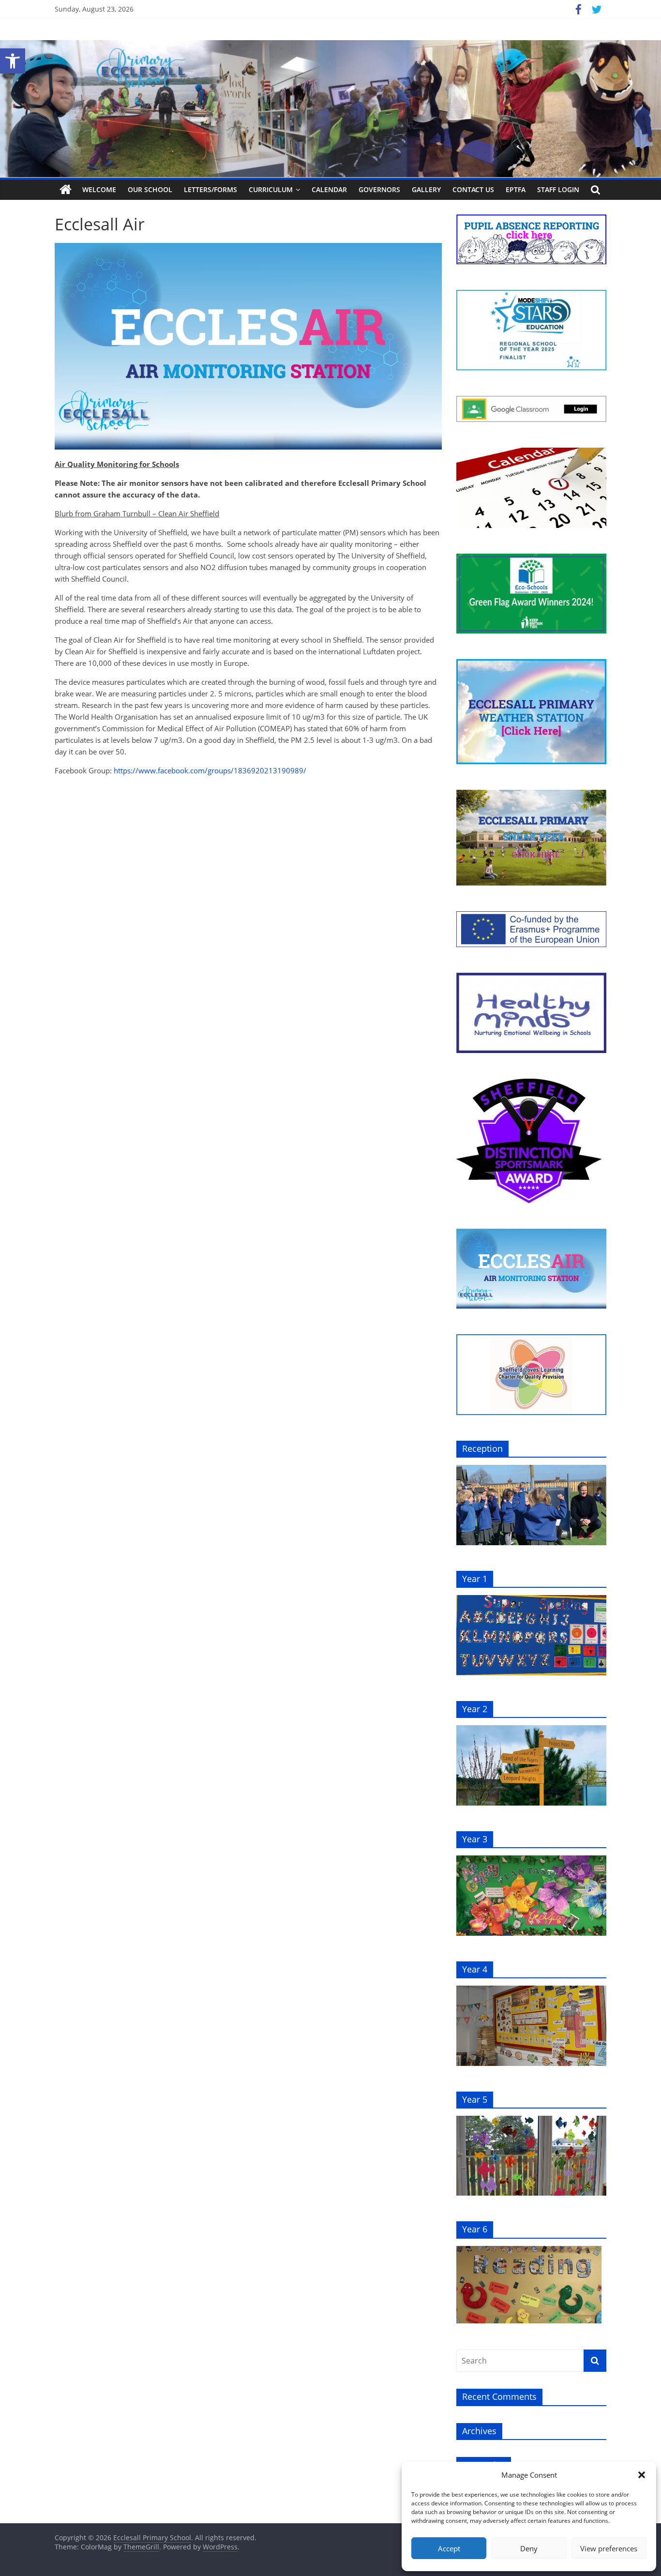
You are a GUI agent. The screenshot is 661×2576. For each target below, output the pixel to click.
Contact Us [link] (473, 189)
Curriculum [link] (271, 189)
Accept (449, 2548)
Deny (529, 2548)
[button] (642, 2475)
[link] (13, 61)
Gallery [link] (426, 189)
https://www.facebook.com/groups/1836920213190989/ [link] (210, 770)
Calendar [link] (329, 189)
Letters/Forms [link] (210, 189)
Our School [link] (150, 189)
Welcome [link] (99, 189)
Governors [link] (379, 189)
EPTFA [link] (516, 189)
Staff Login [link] (558, 189)
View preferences (609, 2548)
